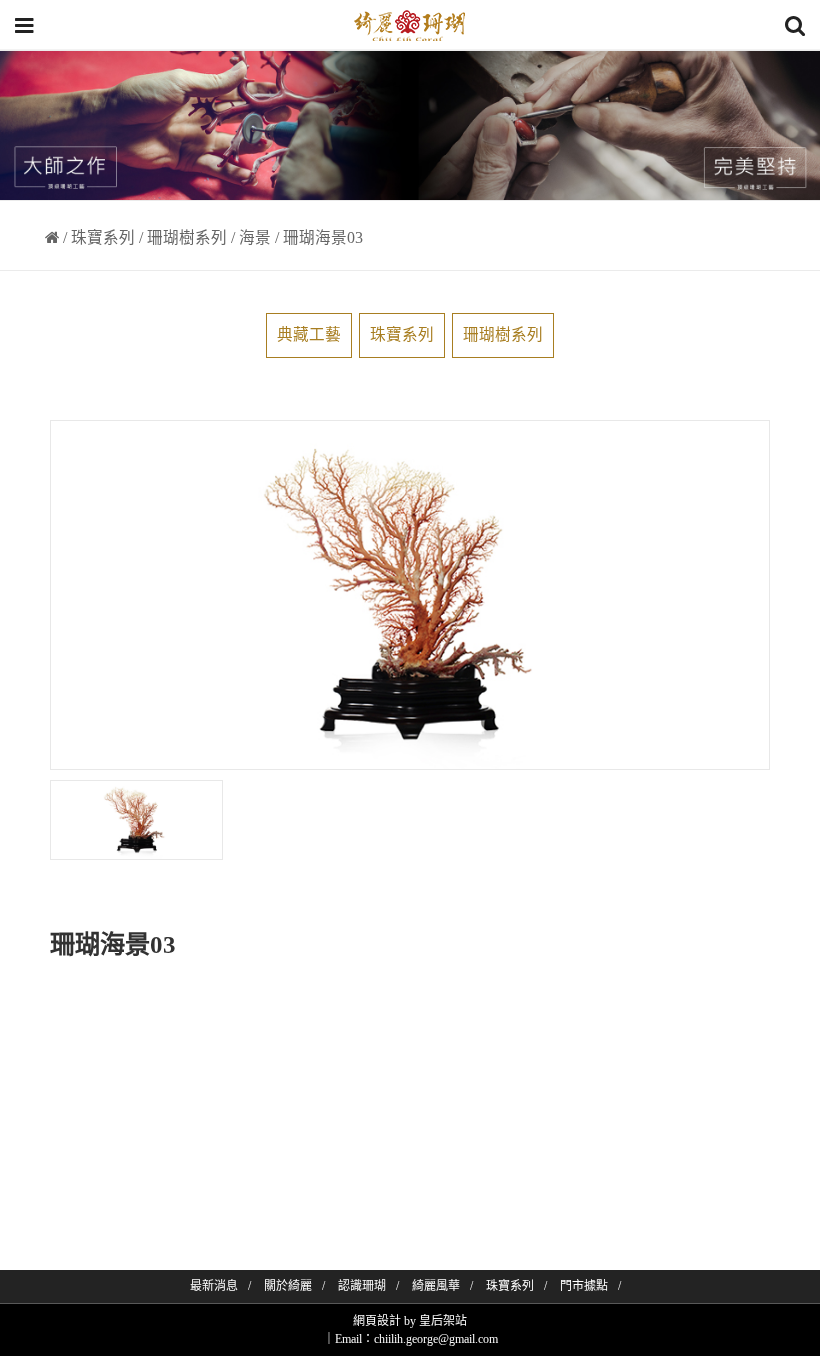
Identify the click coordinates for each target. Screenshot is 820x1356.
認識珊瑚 (362, 1286)
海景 (255, 237)
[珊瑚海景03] (136, 820)
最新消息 (214, 1286)
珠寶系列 (103, 237)
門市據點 (584, 1286)
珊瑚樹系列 (187, 237)
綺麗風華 (436, 1286)
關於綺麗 (288, 1286)
